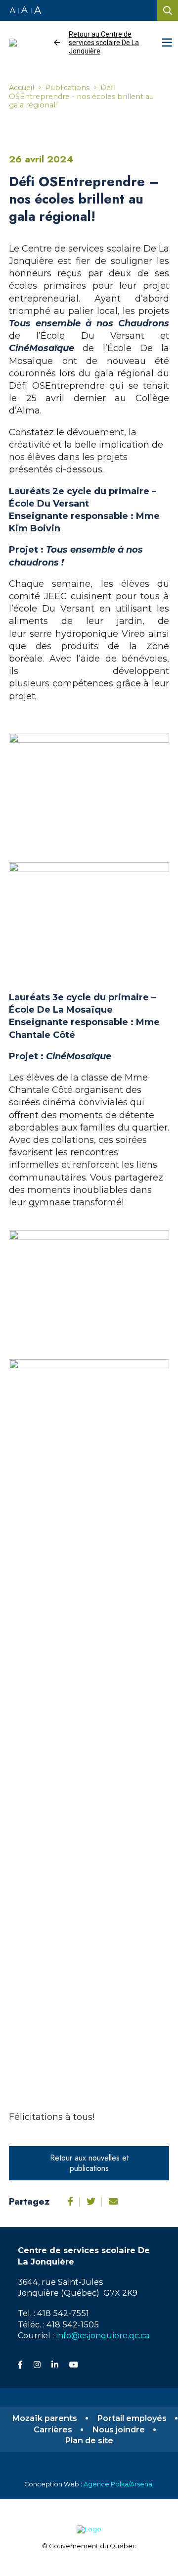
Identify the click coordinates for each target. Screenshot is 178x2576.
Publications (67, 88)
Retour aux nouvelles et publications (89, 2163)
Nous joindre (118, 2430)
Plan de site (89, 2441)
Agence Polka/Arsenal (119, 2484)
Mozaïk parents (44, 2418)
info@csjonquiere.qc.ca (103, 2335)
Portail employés (132, 2418)
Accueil (22, 88)
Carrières (53, 2430)
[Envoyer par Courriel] (113, 2202)
